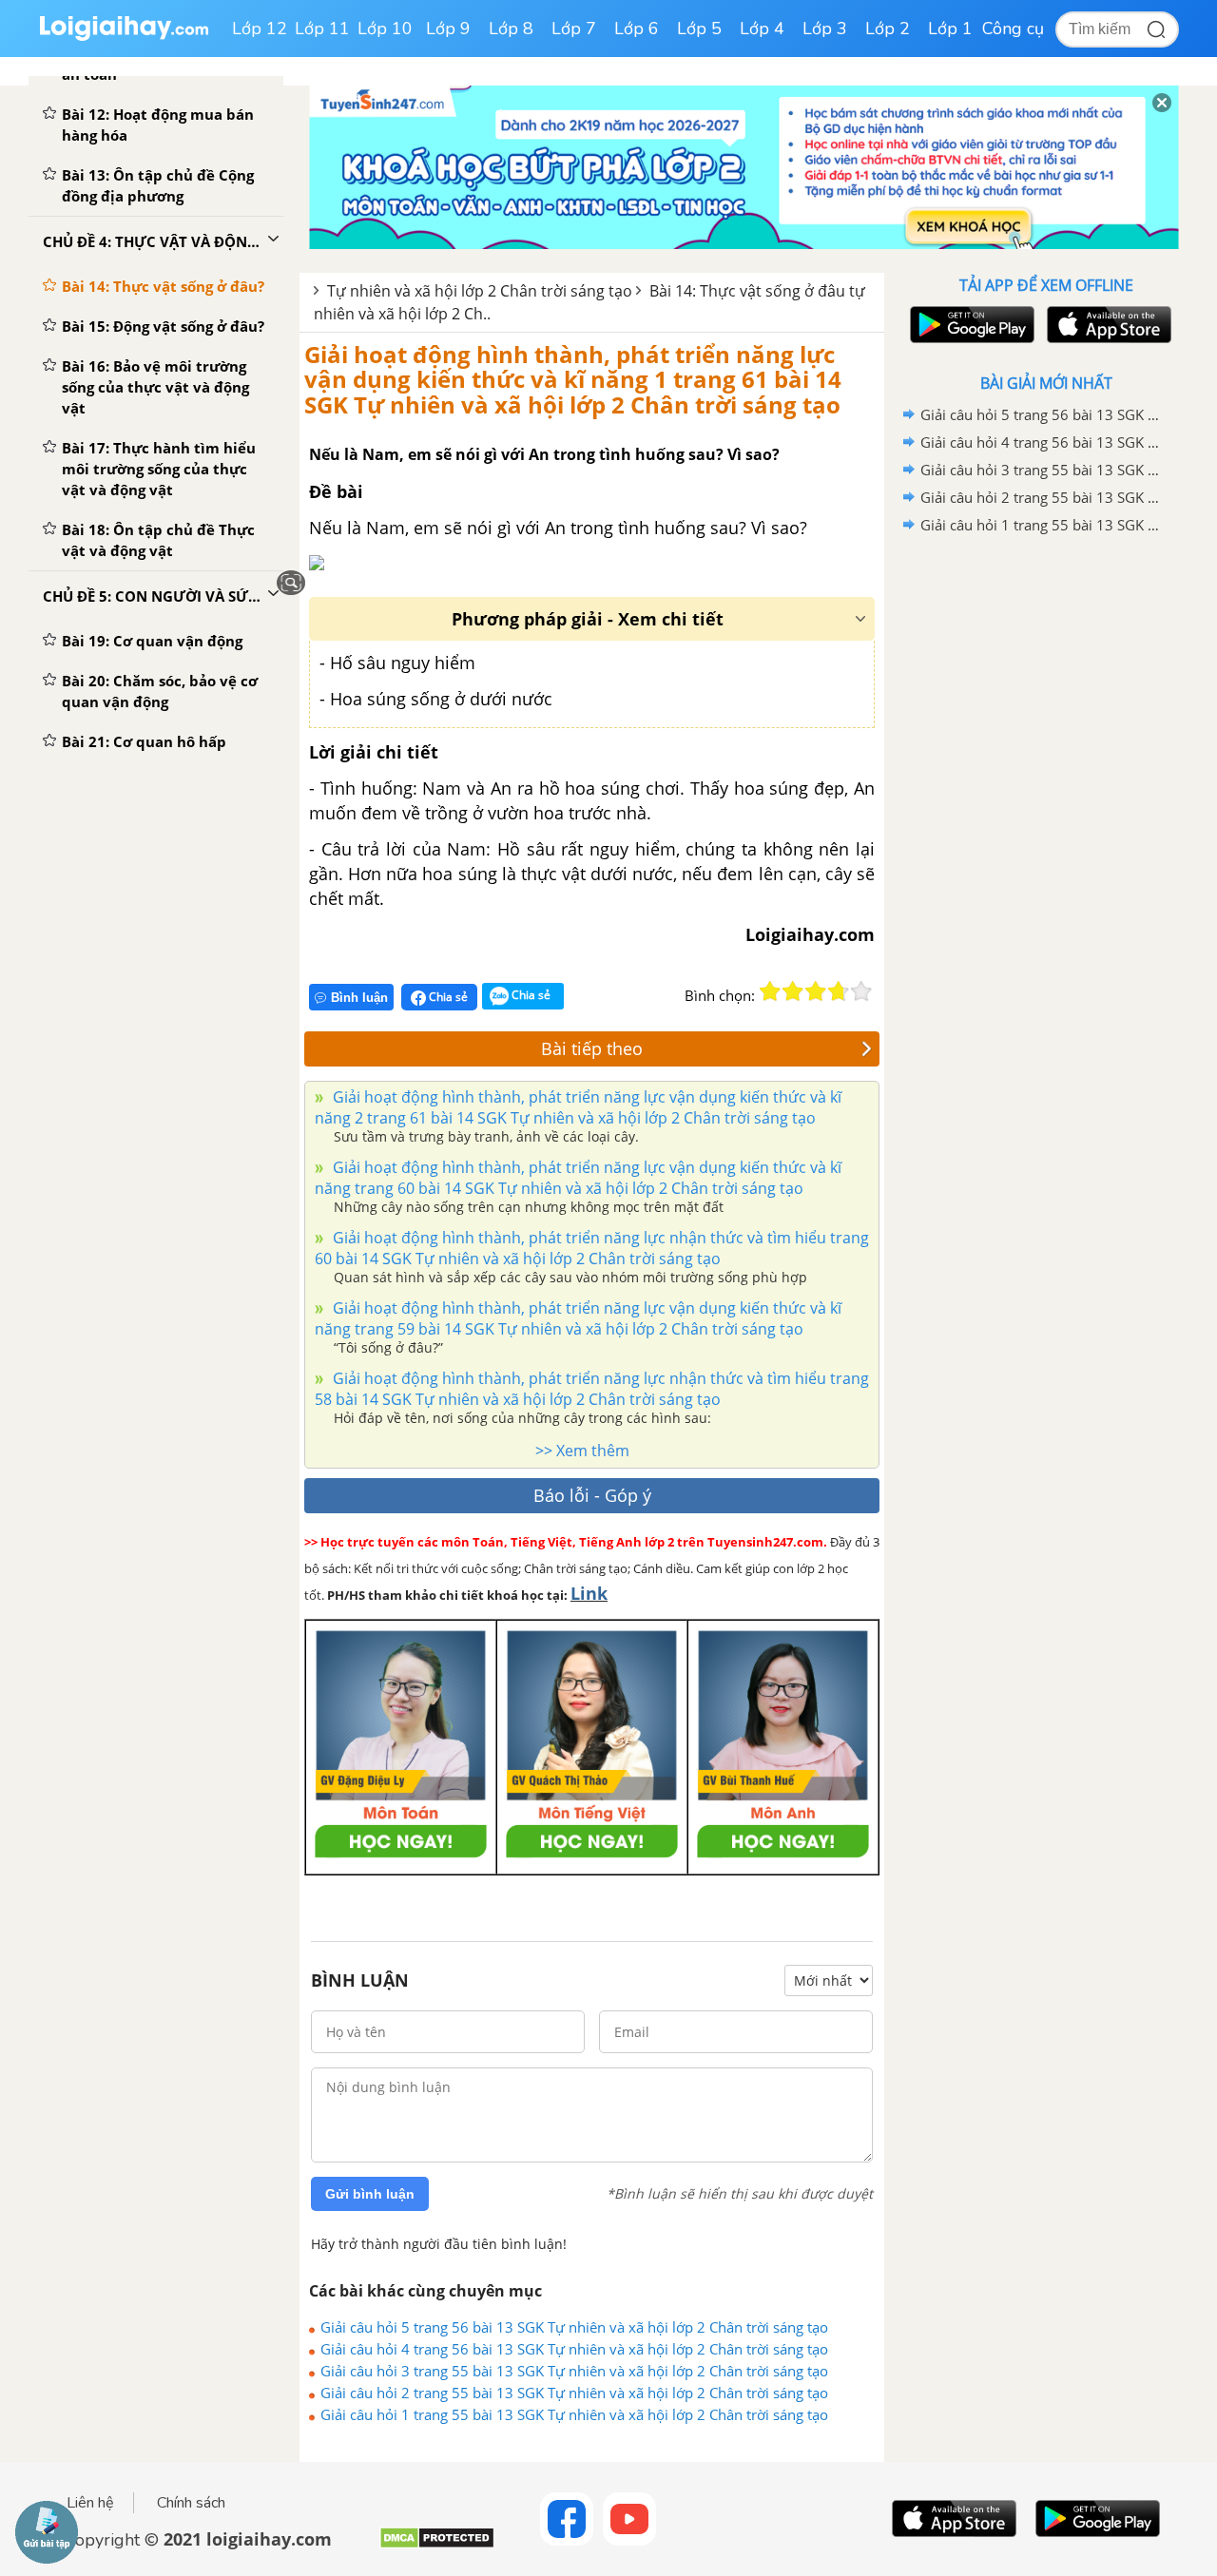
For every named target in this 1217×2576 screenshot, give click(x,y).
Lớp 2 (888, 29)
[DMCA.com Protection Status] (437, 2545)
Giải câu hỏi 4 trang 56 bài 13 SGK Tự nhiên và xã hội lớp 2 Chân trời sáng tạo (574, 2349)
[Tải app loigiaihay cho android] (970, 325)
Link (589, 1593)
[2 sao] (793, 991)
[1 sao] (770, 991)
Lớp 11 (322, 29)
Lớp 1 (950, 29)
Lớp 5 (699, 29)
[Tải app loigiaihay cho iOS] (1107, 325)
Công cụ (1013, 29)
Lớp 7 (574, 29)
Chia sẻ (447, 997)
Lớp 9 (448, 29)
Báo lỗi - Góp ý (592, 1495)
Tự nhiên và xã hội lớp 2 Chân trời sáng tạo (480, 291)
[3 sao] (816, 991)
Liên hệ (90, 2503)
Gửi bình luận (370, 2194)
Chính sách (191, 2503)
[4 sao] (839, 991)
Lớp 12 (260, 29)
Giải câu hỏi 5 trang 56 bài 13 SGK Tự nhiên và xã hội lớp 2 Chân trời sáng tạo (574, 2327)
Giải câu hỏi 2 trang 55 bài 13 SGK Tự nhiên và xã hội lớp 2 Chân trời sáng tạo (574, 2393)
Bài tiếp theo (592, 1048)
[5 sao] (861, 991)
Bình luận (359, 998)
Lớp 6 (637, 29)
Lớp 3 (825, 29)
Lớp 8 (511, 29)
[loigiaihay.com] (124, 37)
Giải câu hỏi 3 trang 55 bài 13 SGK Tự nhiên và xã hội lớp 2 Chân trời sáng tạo (574, 2371)
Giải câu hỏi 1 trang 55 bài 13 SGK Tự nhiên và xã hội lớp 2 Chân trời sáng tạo (574, 2414)
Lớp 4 (762, 29)
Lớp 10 (385, 29)
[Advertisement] (1046, 841)
